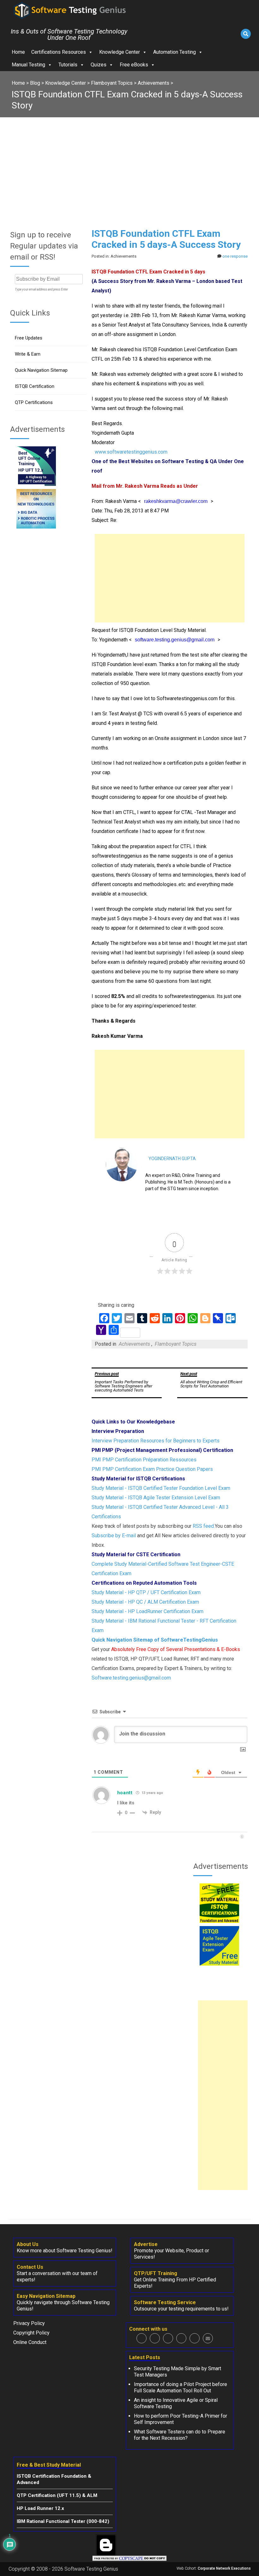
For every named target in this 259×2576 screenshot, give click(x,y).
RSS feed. (204, 1526)
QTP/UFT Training (156, 2273)
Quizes (99, 65)
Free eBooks (134, 65)
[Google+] (168, 2338)
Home (18, 52)
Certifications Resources (59, 52)
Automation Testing (175, 52)
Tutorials (68, 65)
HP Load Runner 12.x (40, 2508)
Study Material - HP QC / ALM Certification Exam (145, 1602)
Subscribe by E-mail (114, 1536)
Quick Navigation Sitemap (41, 370)
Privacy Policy (29, 2323)
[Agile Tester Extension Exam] (219, 1964)
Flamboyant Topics (176, 1344)
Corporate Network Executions (224, 2568)
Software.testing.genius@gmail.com (131, 1678)
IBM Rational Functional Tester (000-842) (63, 2521)
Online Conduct (30, 2342)
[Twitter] (155, 2338)
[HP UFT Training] (36, 484)
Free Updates (29, 338)
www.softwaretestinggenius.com (131, 452)
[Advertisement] (129, 165)
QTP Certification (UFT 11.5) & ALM (57, 2495)
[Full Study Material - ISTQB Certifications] (219, 1921)
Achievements (134, 1344)
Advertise (146, 2244)
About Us (28, 2244)
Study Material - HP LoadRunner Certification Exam (148, 1611)
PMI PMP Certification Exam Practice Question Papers (152, 1469)
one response (235, 256)
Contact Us (30, 2267)
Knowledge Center (120, 52)
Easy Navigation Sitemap (46, 2296)
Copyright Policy (31, 2333)
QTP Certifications (34, 402)
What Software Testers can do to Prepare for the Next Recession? (180, 2435)
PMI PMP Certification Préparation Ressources (144, 1460)
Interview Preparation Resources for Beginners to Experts (156, 1441)
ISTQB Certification (35, 386)
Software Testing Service (165, 2302)
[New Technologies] (36, 527)
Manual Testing (28, 65)
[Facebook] (142, 2338)
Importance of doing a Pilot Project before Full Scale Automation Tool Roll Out (181, 2387)
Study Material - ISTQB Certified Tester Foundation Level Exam (161, 1488)
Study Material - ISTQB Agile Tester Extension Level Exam (156, 1498)
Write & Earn (28, 354)
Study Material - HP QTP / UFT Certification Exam (146, 1592)
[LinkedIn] (181, 2338)
